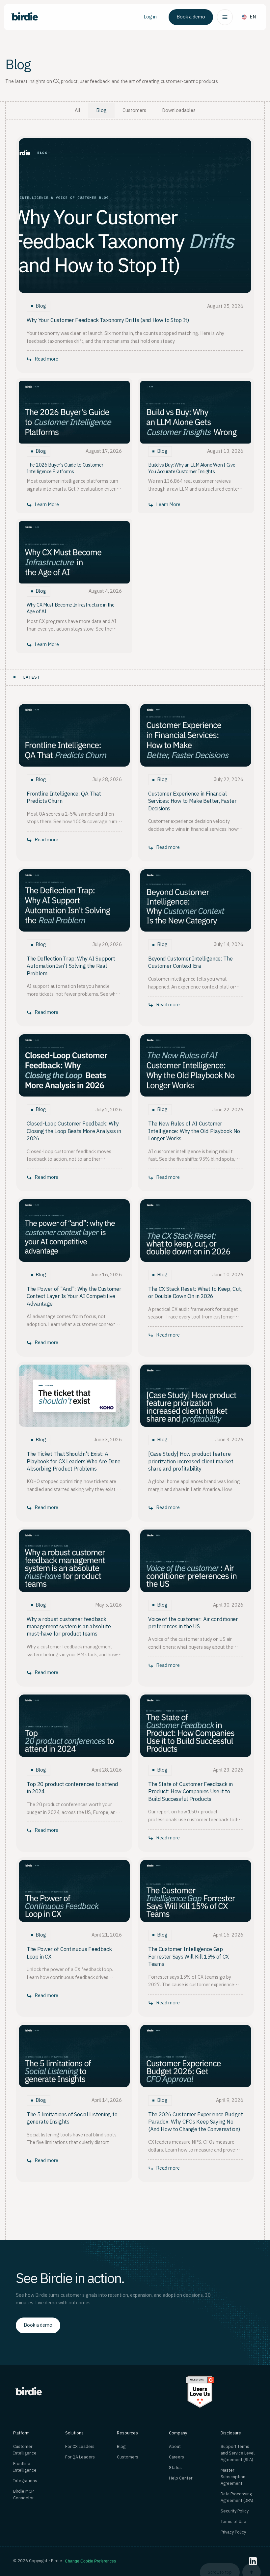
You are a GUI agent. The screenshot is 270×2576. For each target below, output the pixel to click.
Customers (128, 2457)
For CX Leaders (80, 2447)
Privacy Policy (233, 2532)
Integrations (25, 2481)
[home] (24, 17)
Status (175, 2468)
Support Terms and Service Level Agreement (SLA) (238, 2453)
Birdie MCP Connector (23, 2495)
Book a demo (191, 17)
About (175, 2447)
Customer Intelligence (25, 2450)
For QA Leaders (80, 2457)
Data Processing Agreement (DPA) (237, 2497)
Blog (121, 2447)
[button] (225, 17)
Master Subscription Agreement (233, 2477)
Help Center (181, 2478)
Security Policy (235, 2511)
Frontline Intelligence (25, 2467)
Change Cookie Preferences (90, 2561)
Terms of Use (233, 2522)
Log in (150, 17)
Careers (176, 2457)
